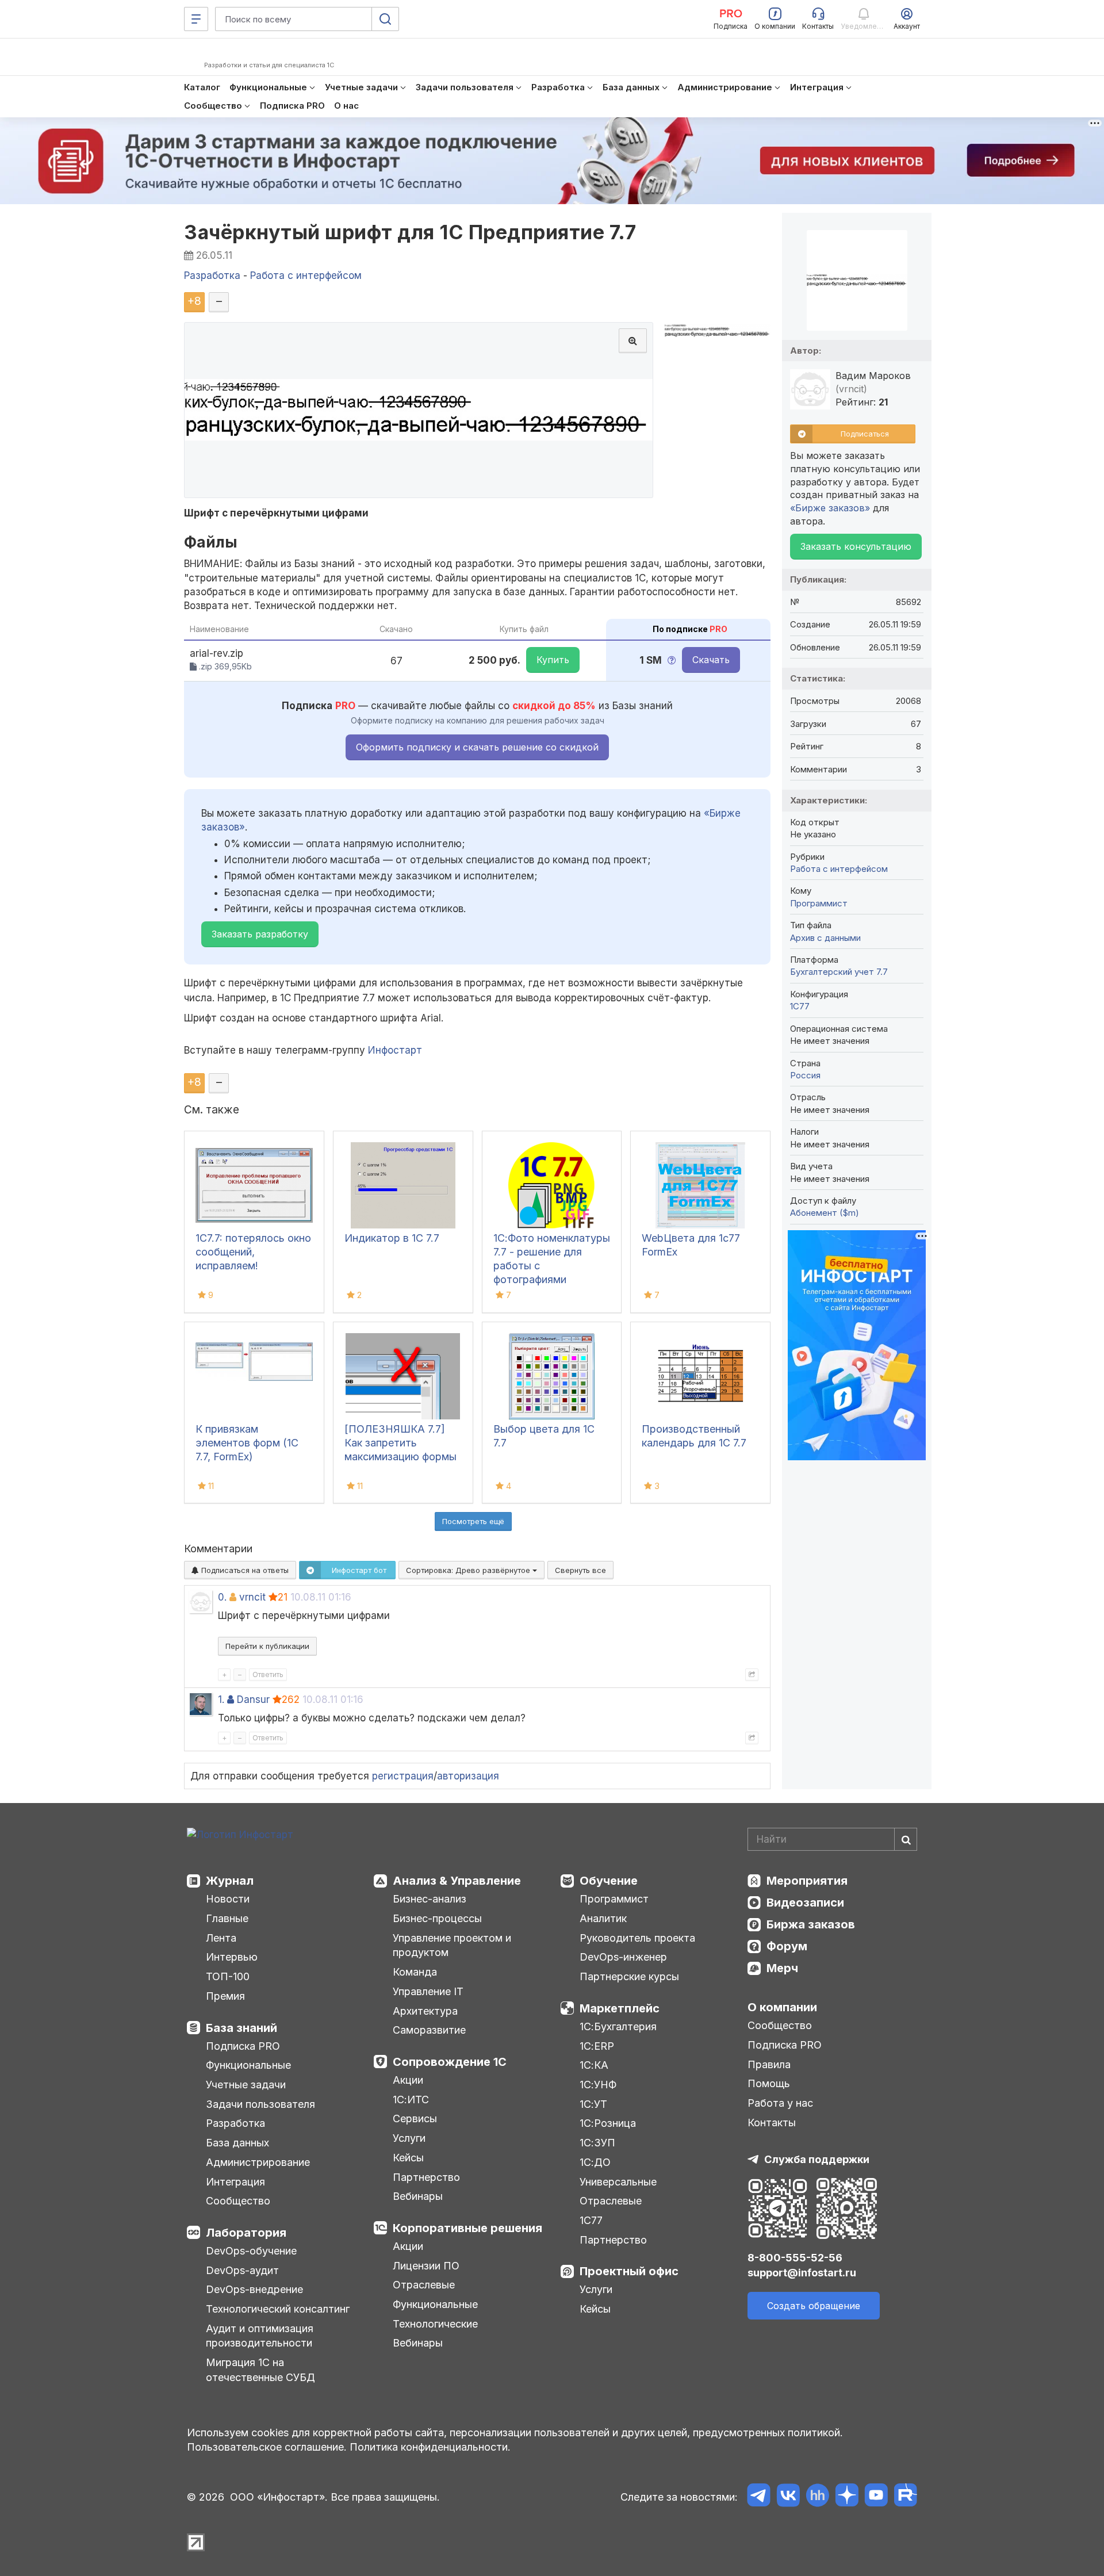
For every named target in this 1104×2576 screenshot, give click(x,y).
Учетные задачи (246, 2085)
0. (222, 1597)
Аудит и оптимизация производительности (260, 2336)
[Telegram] (759, 2497)
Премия (225, 1996)
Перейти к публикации (267, 1646)
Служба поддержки (817, 2159)
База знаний (241, 2028)
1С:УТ (593, 2104)
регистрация (403, 1776)
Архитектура (425, 2011)
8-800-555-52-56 (795, 2258)
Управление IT (428, 1991)
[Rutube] (905, 2497)
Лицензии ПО (426, 2266)
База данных (237, 2143)
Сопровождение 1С (450, 2062)
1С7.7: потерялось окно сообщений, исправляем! (253, 1252)
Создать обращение (814, 2306)
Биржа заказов (811, 1924)
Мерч (782, 1968)
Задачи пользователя (260, 2104)
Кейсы (408, 2158)
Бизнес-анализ (430, 1899)
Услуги (409, 2138)
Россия (805, 1075)
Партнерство (426, 2177)
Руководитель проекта (637, 1938)
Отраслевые (424, 2285)
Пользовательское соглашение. (267, 2447)
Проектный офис (629, 2271)
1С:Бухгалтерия (618, 2026)
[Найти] (906, 1839)
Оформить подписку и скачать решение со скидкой (477, 747)
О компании (782, 2007)
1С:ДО (595, 2162)
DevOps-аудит (242, 2270)
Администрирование (258, 2162)
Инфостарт (395, 1050)
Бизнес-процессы (437, 1918)
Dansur (253, 1700)
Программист (819, 903)
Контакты (772, 2123)
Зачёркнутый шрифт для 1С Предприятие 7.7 (410, 232)
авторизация (468, 1776)
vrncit (252, 1597)
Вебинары (418, 2196)
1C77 (800, 1006)
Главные (227, 1918)
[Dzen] (847, 2497)
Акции (408, 2080)
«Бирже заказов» (830, 508)
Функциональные (248, 2065)
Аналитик (603, 1918)
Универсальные (618, 2182)
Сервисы (415, 2118)
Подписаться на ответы (244, 1570)
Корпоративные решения (467, 2228)
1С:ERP (597, 2046)
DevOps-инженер (623, 1957)
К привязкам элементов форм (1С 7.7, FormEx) (247, 1443)
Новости (228, 1899)
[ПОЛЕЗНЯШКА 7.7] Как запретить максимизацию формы (400, 1443)
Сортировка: (469, 1570)
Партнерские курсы (629, 1976)
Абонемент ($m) (825, 1213)
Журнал (230, 1881)
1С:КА (594, 2065)
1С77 (591, 2220)
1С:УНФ (598, 2085)
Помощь (769, 2083)
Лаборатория (246, 2233)
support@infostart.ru (802, 2273)
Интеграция (235, 2182)
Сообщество (238, 2201)
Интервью (232, 1957)
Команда (415, 1972)
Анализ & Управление (457, 1881)
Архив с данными (825, 938)
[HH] (817, 2497)
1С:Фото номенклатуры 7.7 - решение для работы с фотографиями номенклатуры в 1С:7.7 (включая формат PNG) (552, 1279)
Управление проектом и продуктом (452, 1945)
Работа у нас (780, 2103)
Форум (787, 1946)
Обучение (609, 1881)
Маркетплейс (620, 2008)
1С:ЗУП (597, 2143)
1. (221, 1700)
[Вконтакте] (788, 2497)
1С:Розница (608, 2123)
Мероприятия (807, 1881)
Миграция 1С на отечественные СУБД (260, 2370)
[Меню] (196, 19)
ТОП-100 (228, 1976)
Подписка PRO (243, 2046)
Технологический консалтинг (278, 2309)
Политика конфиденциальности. (430, 2447)
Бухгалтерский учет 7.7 (839, 972)
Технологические (435, 2324)
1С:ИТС (411, 2100)
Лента (221, 1938)
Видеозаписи (805, 1903)
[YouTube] (876, 2497)
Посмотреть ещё (473, 1521)
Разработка (235, 2123)
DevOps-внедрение (254, 2289)
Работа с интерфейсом (839, 869)
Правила (769, 2064)
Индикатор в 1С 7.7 (392, 1238)
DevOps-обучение (251, 2251)
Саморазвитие (429, 2030)
